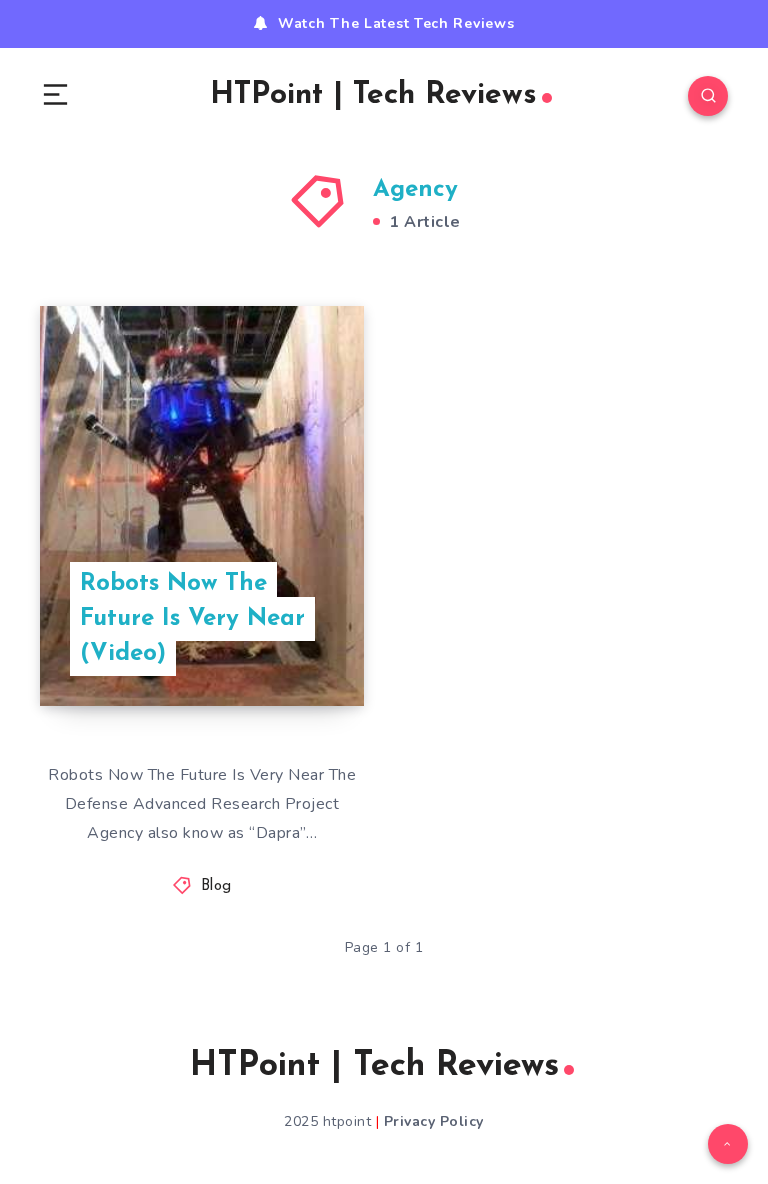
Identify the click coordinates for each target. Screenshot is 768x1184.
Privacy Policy (434, 1121)
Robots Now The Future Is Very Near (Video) (192, 619)
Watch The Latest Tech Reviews (396, 23)
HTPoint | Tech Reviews (373, 95)
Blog (216, 886)
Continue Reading (294, 650)
